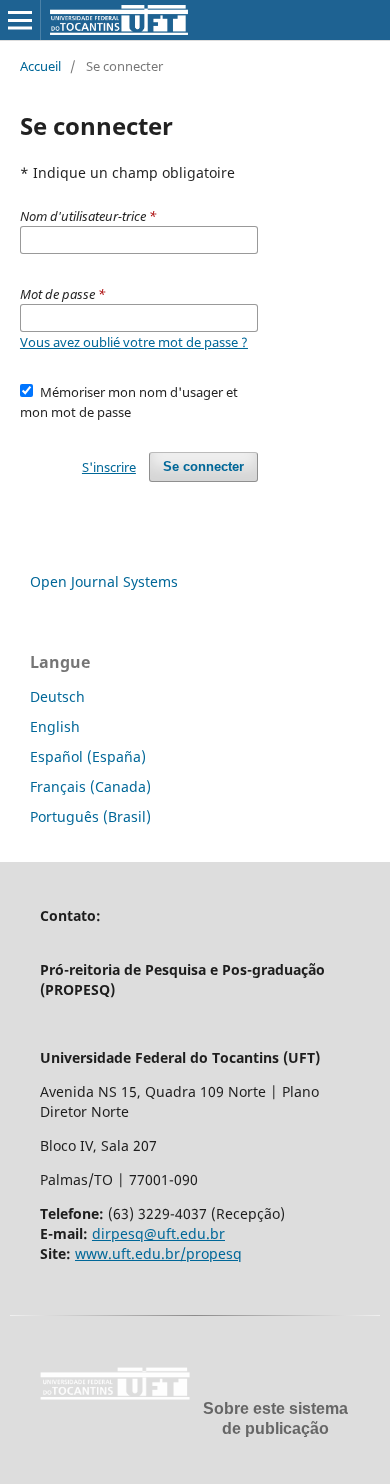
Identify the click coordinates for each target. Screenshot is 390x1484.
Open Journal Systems (104, 581)
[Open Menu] (20, 20)
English (55, 726)
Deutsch (57, 696)
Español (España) (88, 756)
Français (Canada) (90, 786)
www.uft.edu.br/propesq (158, 1253)
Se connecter (203, 466)
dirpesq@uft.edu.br (158, 1233)
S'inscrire (109, 467)
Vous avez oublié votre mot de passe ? (134, 342)
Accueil (40, 66)
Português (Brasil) (90, 816)
